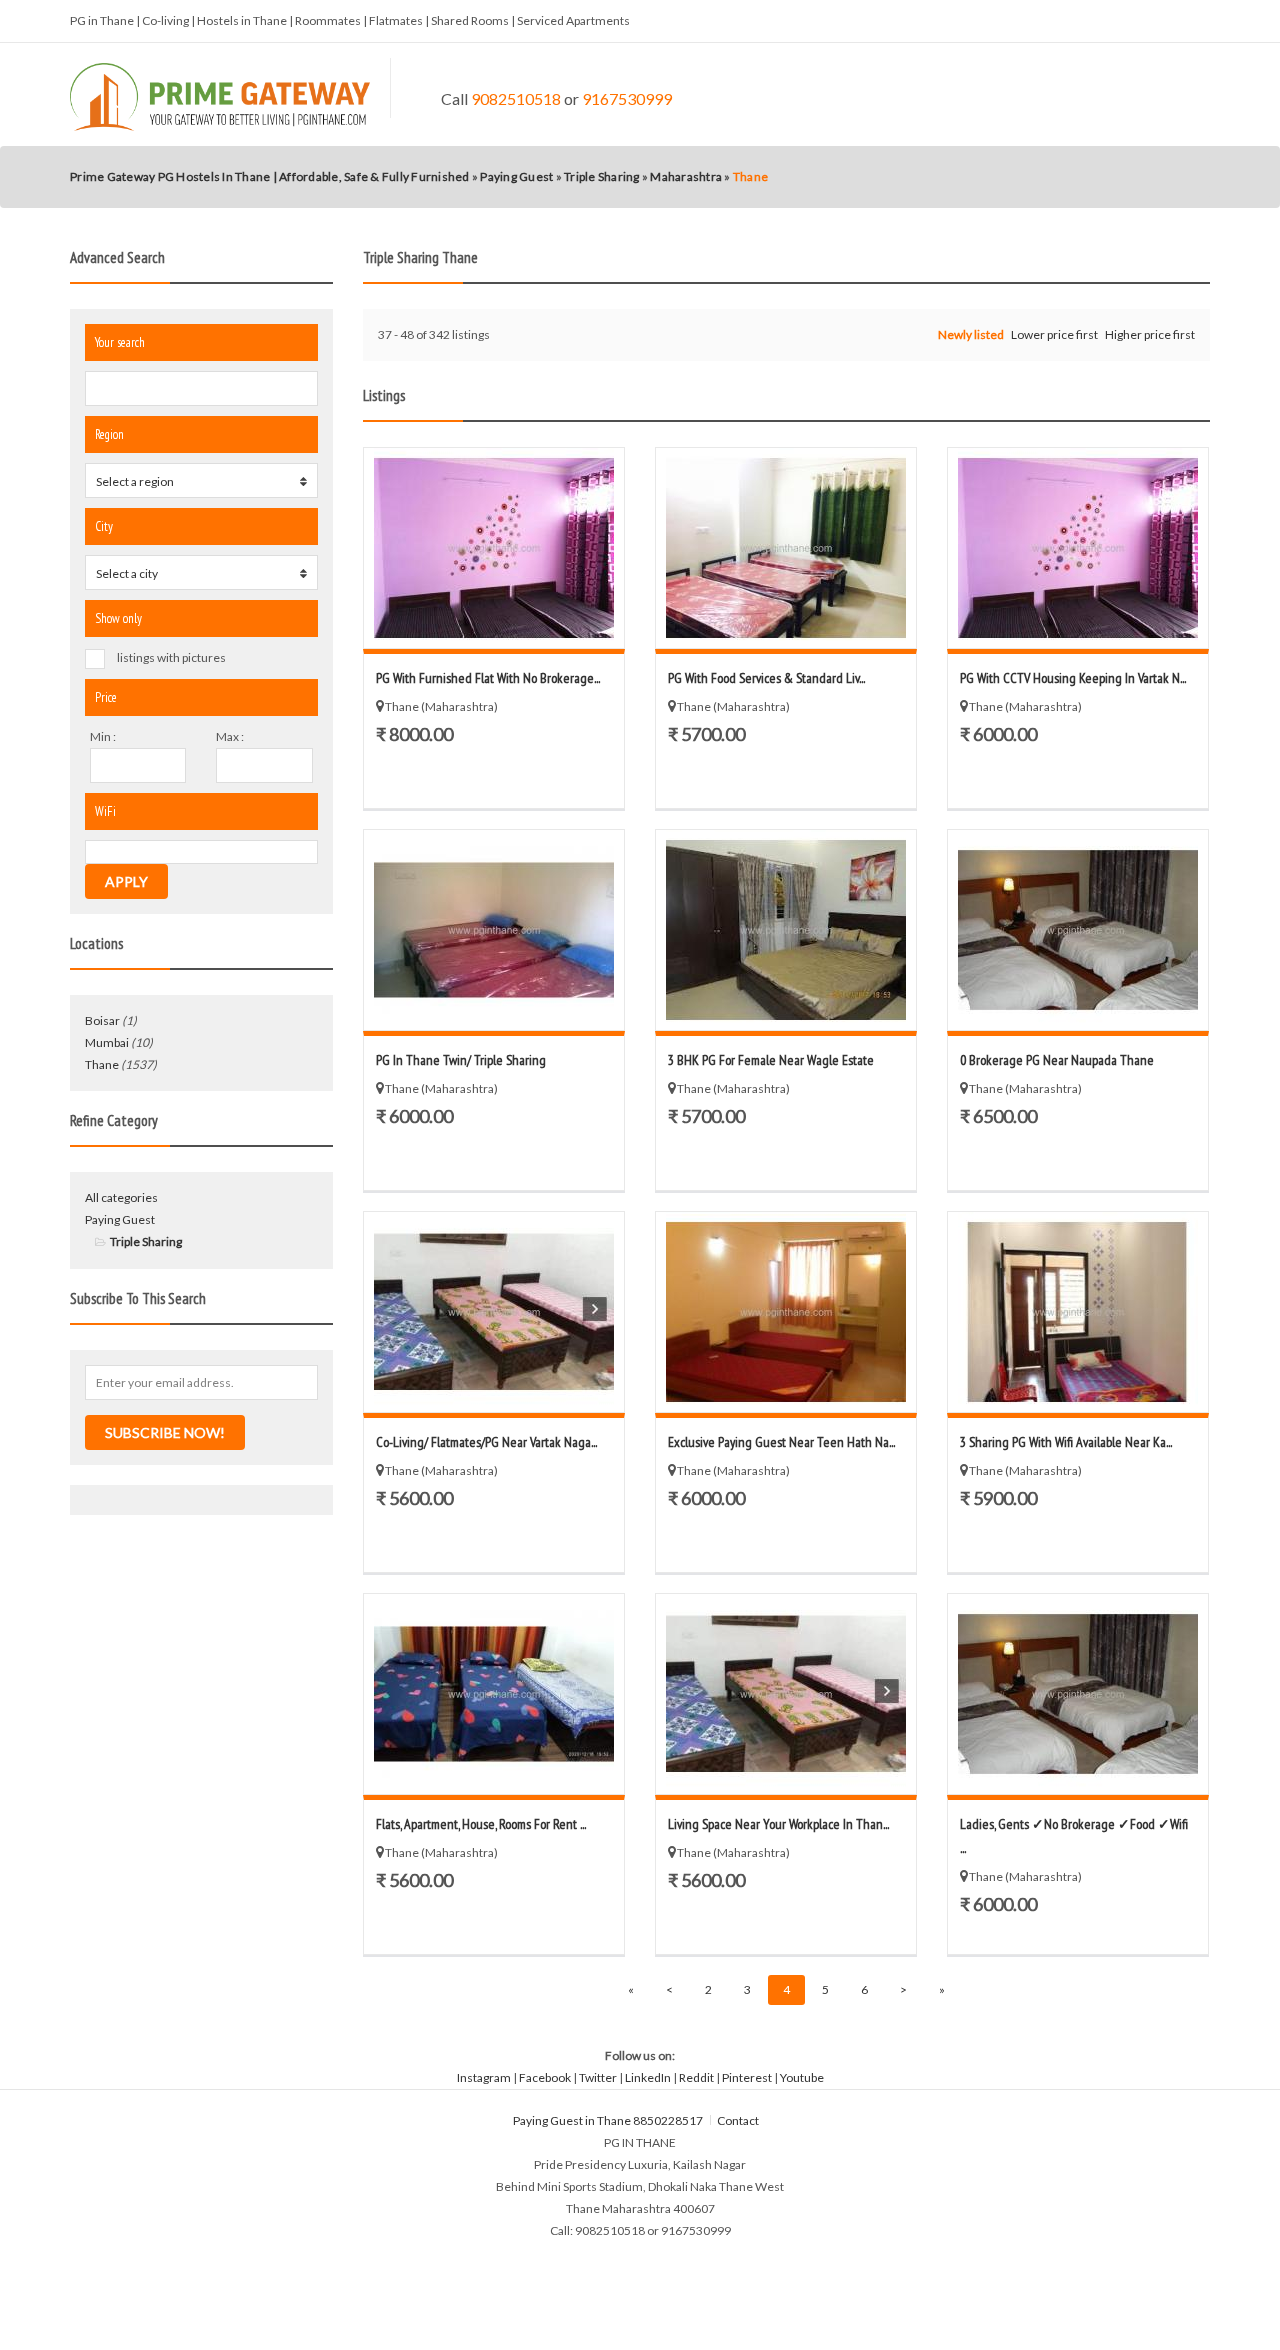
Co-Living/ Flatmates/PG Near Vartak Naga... (486, 1442)
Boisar (102, 1020)
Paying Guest (120, 1219)
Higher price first (1150, 334)
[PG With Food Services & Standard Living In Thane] (786, 548)
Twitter (598, 2077)
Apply (126, 881)
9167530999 (627, 98)
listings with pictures (171, 657)
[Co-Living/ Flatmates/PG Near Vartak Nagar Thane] (494, 1312)
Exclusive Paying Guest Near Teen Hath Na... (781, 1442)
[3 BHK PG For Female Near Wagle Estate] (786, 930)
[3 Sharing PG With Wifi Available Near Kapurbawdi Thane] (1078, 1312)
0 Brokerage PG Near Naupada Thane (1057, 1060)
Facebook (545, 2077)
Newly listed (971, 334)
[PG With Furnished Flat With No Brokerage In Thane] (494, 548)
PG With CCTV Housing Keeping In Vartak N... (1073, 678)
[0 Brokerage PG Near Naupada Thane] (1078, 930)
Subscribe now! (165, 1432)
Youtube (802, 2077)
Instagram (484, 2077)
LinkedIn (648, 2077)
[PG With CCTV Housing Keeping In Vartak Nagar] (1078, 548)
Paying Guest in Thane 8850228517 (608, 2120)
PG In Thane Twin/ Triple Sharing (461, 1060)
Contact (739, 2120)
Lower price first (1054, 334)
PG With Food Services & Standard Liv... (766, 678)
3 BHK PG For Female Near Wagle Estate (771, 1060)
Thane (102, 1064)
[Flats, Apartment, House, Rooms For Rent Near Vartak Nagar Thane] (494, 1694)
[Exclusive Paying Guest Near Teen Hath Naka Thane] (786, 1312)
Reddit (696, 2077)
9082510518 (516, 98)
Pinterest (747, 2077)
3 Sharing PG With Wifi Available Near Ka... (1066, 1442)
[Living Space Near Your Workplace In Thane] (786, 1694)
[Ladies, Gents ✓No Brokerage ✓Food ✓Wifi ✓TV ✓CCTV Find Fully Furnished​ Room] (1078, 1694)
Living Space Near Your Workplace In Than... (778, 1824)
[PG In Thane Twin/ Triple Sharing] (494, 930)
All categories (121, 1197)
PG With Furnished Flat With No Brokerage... (488, 678)
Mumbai (107, 1042)
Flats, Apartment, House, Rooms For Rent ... (481, 1824)
